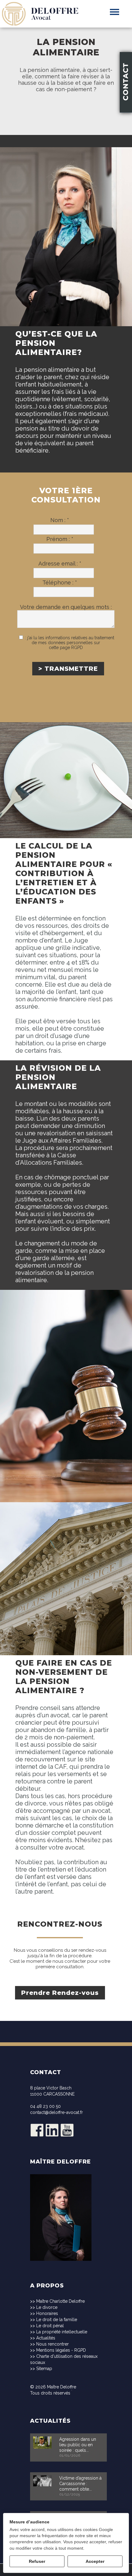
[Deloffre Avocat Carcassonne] (40, 3)
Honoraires (47, 2313)
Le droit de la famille (57, 2320)
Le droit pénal (50, 2326)
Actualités (46, 2338)
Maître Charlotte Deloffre (60, 2301)
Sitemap (44, 2369)
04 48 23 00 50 (45, 2106)
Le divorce (47, 2307)
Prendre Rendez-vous (60, 1993)
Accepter (95, 2561)
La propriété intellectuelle (62, 2332)
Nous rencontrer (52, 2344)
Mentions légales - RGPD (61, 2350)
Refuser (37, 2561)
